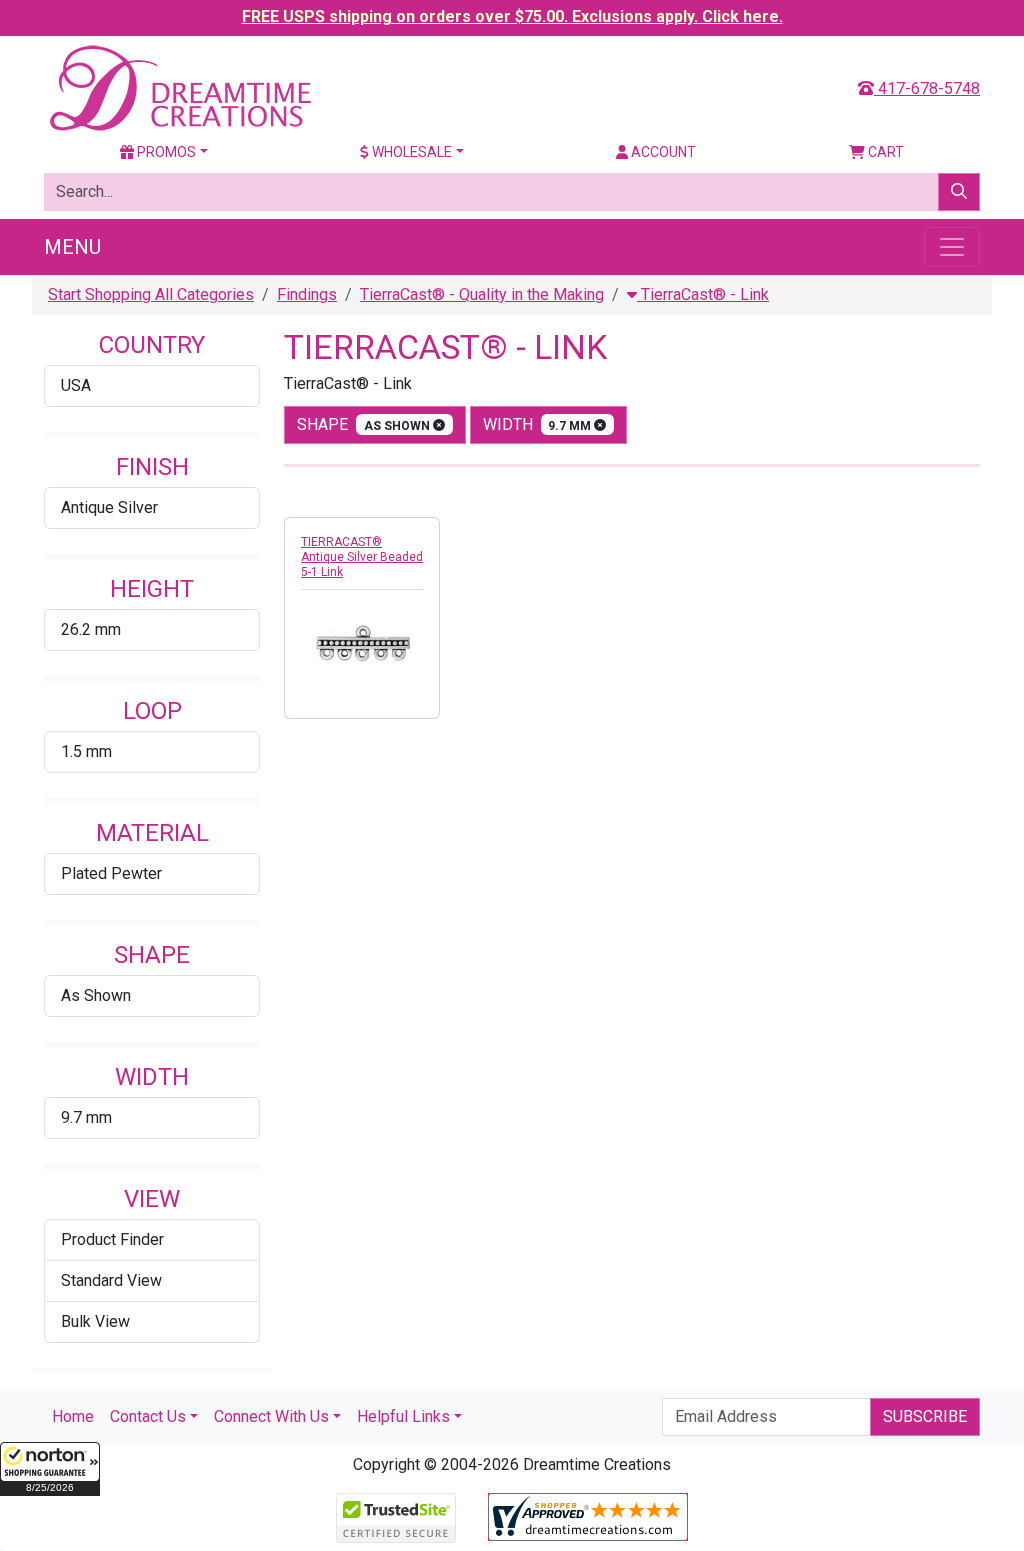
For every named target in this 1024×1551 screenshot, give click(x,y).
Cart (884, 152)
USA (76, 385)
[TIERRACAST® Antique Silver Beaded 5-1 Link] (362, 648)
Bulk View (95, 1321)
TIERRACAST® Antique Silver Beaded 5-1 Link (362, 557)
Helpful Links (403, 1416)
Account (662, 152)
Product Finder (112, 1239)
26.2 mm (91, 629)
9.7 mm (86, 1117)
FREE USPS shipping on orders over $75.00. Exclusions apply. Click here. (512, 16)
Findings (307, 294)
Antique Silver (109, 507)
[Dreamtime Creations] (179, 87)
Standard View (111, 1280)
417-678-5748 (927, 88)
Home (73, 1416)
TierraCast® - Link (703, 294)
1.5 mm (86, 751)
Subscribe (925, 1416)
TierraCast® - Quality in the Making (482, 294)
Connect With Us (271, 1416)
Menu (72, 247)
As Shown (96, 995)
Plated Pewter (111, 873)
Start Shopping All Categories (151, 294)
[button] (50, 1469)
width (539, 424)
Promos (165, 152)
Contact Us (148, 1416)
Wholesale (410, 152)
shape (365, 424)
